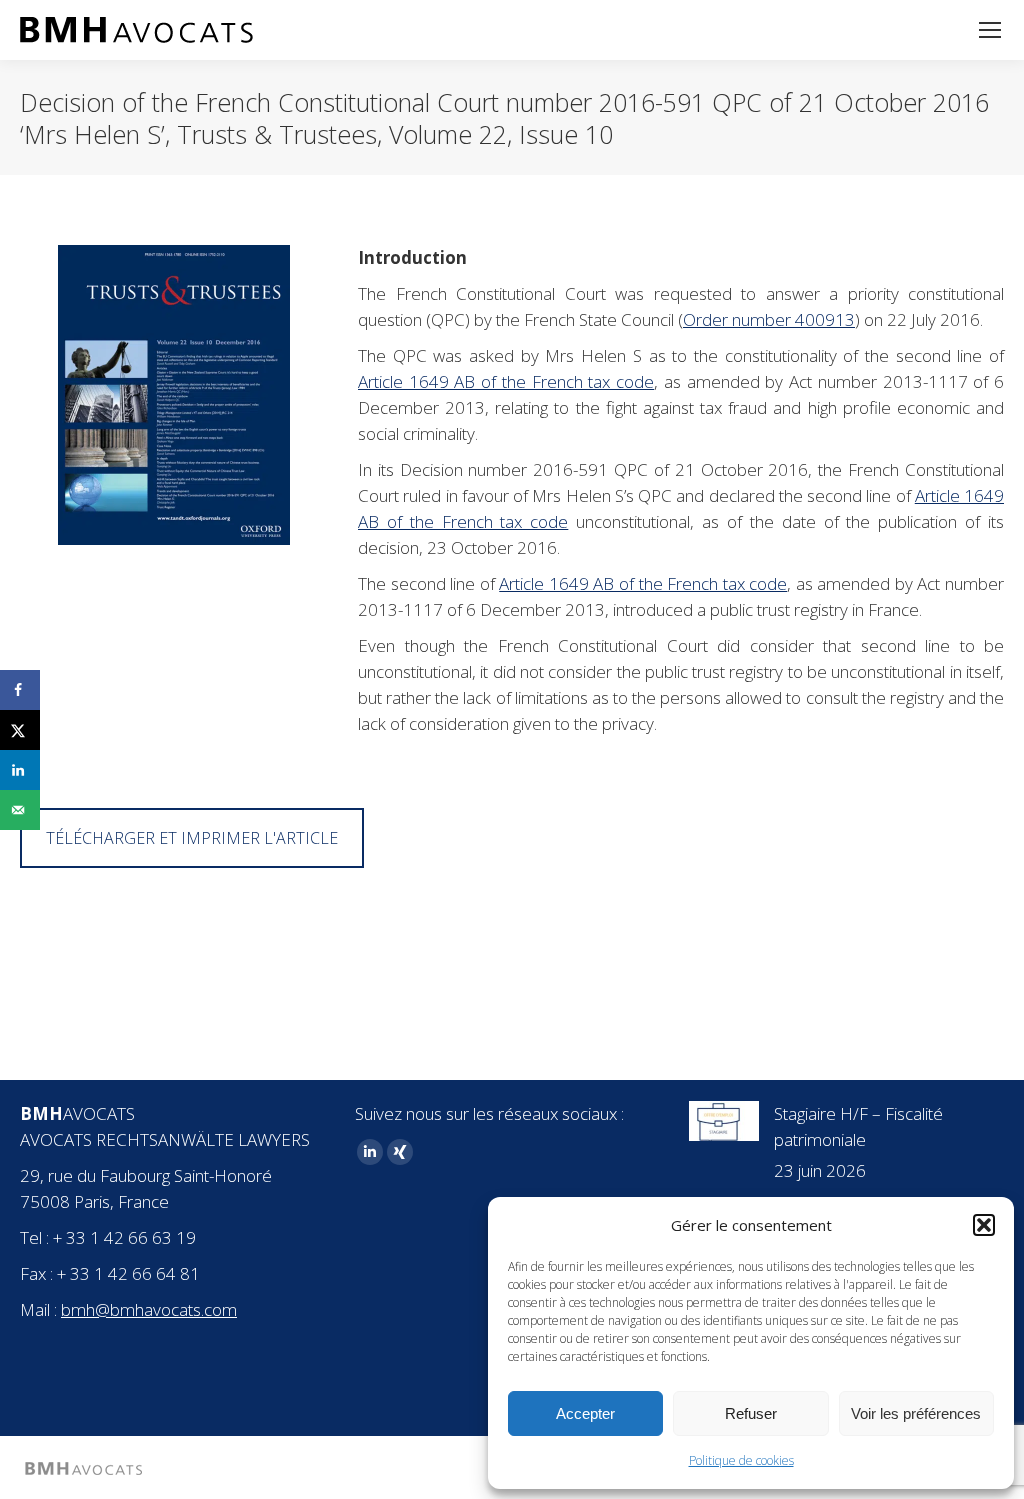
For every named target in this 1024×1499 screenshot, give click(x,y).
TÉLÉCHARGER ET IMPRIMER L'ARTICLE (192, 838)
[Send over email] (20, 810)
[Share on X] (20, 730)
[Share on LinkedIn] (20, 770)
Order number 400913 (769, 319)
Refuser (751, 1413)
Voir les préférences (916, 1413)
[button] (984, 1225)
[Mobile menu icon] (990, 30)
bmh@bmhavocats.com (149, 1309)
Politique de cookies (741, 1460)
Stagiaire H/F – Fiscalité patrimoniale (858, 1126)
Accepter (585, 1413)
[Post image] (724, 1121)
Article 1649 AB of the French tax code (506, 381)
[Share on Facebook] (20, 690)
